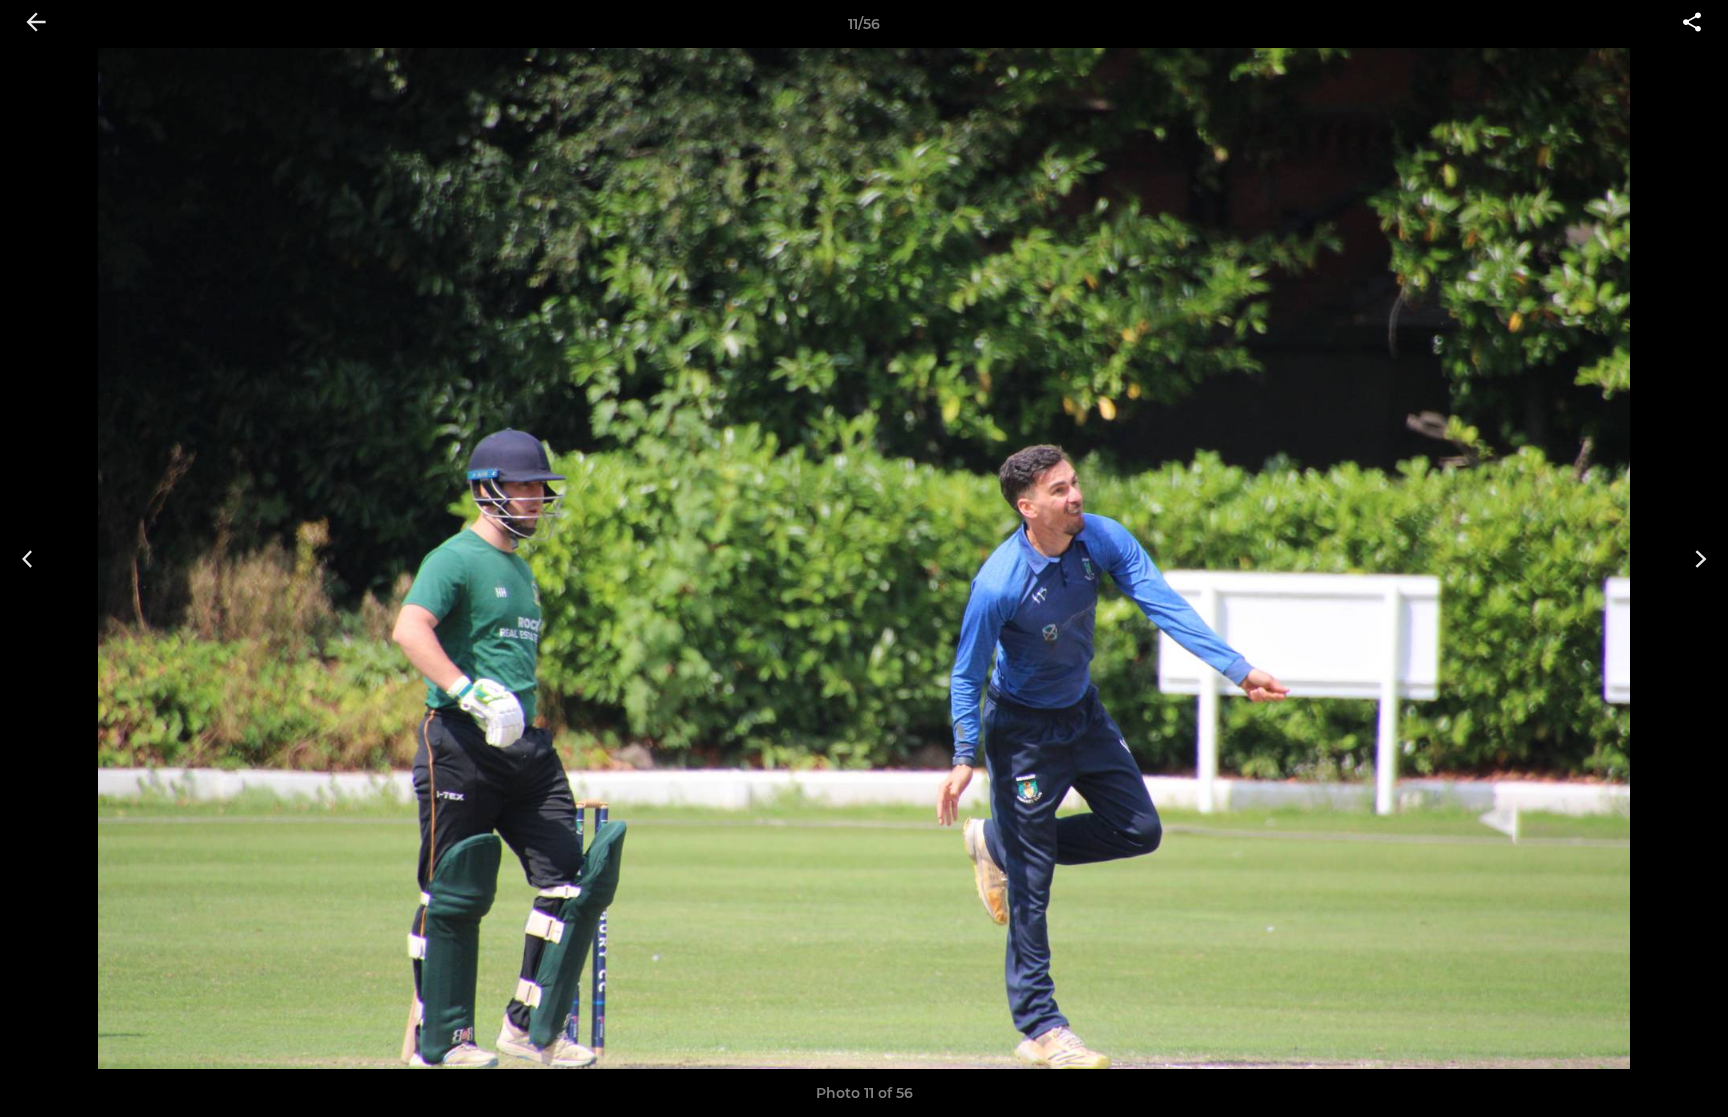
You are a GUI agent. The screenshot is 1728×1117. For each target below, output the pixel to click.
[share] (1692, 24)
